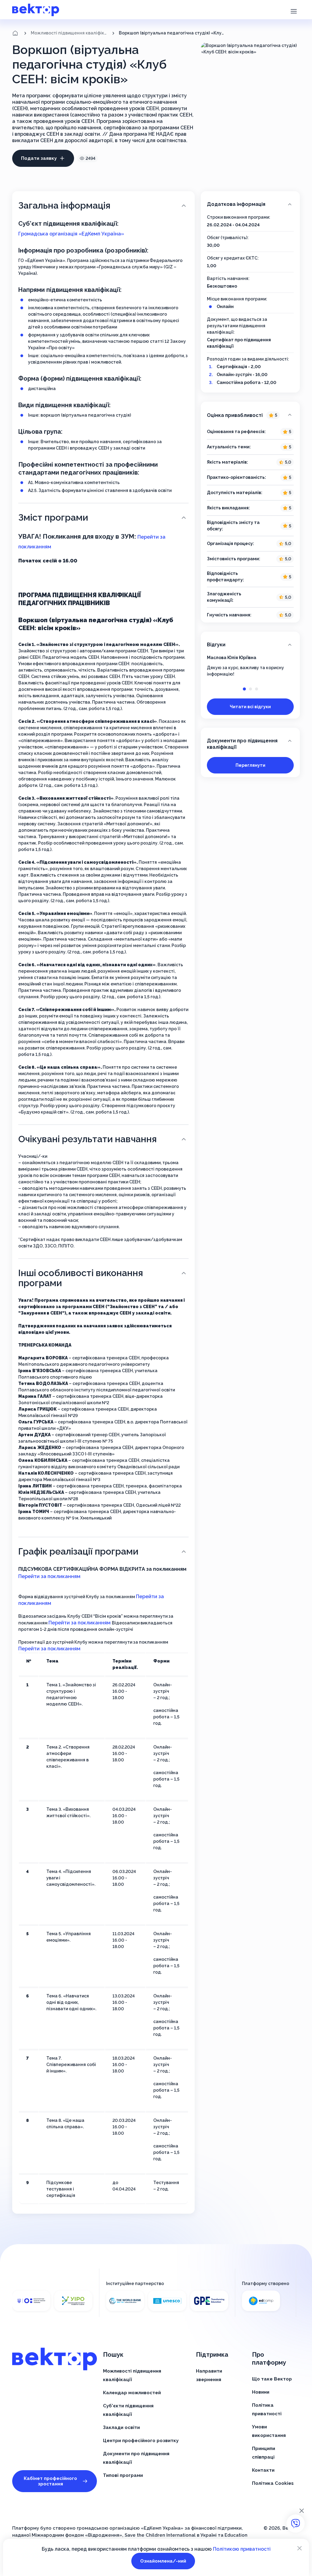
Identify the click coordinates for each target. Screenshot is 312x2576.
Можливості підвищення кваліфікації (69, 33)
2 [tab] (250, 689)
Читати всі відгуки (250, 707)
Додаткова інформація (236, 204)
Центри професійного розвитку (141, 2441)
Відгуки (216, 645)
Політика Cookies (273, 2483)
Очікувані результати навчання (87, 1139)
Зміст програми (53, 517)
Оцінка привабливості (242, 415)
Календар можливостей (132, 2393)
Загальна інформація (64, 205)
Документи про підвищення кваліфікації (242, 744)
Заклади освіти (121, 2427)
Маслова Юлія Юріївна (232, 658)
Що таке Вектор (272, 2379)
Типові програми (123, 2475)
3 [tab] (257, 689)
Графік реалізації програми (78, 1551)
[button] (294, 11)
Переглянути (250, 765)
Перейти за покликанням (49, 1576)
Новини (261, 2392)
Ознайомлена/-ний (163, 2561)
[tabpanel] (250, 666)
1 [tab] (244, 689)
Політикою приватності (242, 2549)
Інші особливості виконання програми (81, 1278)
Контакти (263, 2470)
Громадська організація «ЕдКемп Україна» (71, 234)
